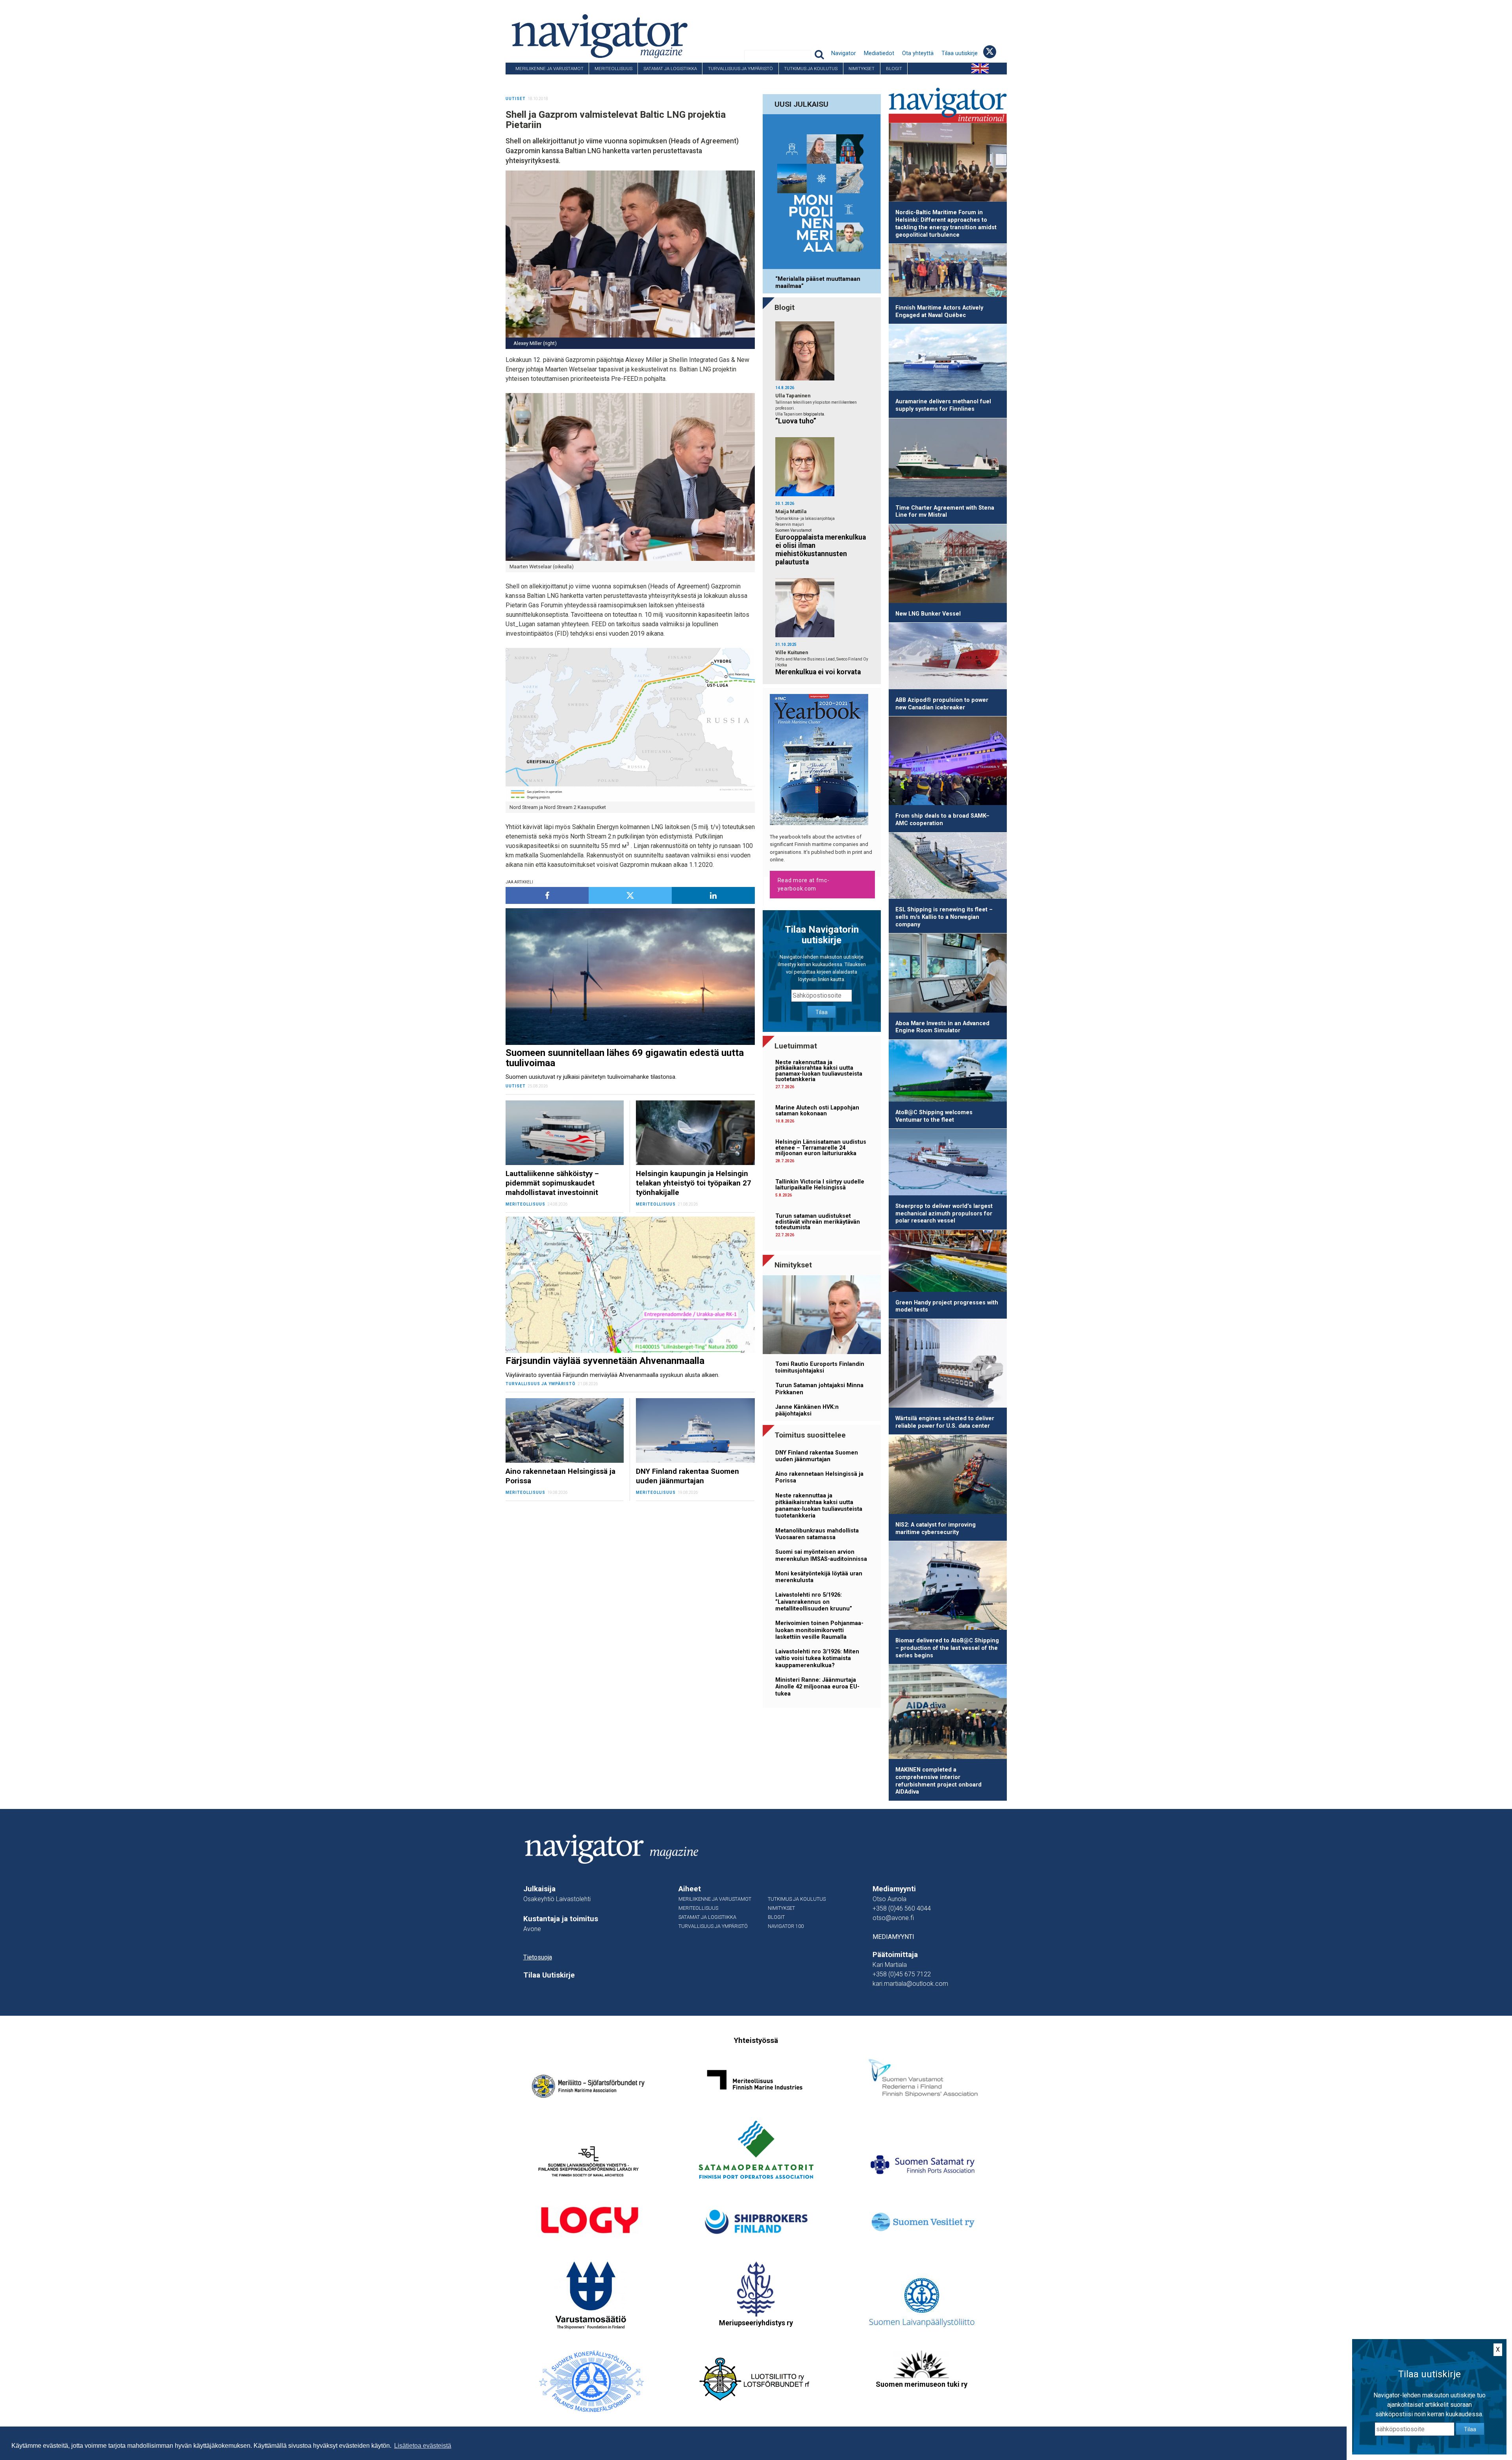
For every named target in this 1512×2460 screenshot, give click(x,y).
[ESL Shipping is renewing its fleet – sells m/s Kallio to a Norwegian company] (948, 867)
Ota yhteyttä (918, 53)
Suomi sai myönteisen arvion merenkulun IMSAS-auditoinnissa (821, 1555)
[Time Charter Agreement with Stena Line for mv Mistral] (948, 459)
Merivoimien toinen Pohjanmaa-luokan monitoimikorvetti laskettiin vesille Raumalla (819, 1630)
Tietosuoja (538, 1957)
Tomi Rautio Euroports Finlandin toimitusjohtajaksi (820, 1367)
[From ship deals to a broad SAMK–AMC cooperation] (948, 762)
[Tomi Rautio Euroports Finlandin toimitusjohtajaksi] (822, 1316)
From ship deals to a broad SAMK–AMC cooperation (942, 820)
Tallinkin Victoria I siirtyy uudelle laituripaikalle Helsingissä (820, 1185)
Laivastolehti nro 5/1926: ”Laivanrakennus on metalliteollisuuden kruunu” (814, 1602)
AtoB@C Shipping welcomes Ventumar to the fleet (934, 1116)
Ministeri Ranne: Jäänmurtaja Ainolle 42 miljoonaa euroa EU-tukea (817, 1687)
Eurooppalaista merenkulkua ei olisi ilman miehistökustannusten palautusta (821, 550)
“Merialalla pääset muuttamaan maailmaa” (818, 282)
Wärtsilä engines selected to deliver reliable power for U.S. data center (945, 1422)
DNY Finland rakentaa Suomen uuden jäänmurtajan (817, 1456)
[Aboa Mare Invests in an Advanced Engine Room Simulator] (948, 974)
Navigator (844, 53)
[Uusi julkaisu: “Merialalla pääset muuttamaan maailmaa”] (822, 193)
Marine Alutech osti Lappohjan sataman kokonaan (817, 1110)
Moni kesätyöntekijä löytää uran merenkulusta (819, 1577)
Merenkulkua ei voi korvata (818, 672)
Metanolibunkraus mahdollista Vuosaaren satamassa (817, 1534)
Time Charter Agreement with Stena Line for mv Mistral (945, 512)
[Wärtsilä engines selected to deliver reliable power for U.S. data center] (948, 1365)
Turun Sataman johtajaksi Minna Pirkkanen (819, 1389)
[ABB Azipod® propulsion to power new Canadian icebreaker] (948, 657)
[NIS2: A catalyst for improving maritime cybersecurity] (948, 1476)
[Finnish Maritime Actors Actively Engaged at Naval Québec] (948, 272)
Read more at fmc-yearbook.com (804, 884)
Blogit (894, 69)
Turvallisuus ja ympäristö (740, 69)
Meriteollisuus (613, 69)
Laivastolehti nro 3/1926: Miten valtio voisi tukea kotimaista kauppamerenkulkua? (817, 1659)
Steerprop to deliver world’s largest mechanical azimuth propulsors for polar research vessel (944, 1213)
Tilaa (822, 1012)
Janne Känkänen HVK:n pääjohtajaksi (807, 1410)
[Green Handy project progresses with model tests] (948, 1262)
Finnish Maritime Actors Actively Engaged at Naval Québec (939, 312)
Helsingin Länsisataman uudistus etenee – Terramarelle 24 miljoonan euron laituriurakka (821, 1148)
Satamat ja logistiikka (670, 69)
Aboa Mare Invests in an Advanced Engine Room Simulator (942, 1027)
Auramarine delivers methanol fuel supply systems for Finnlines (943, 405)
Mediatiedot (879, 53)
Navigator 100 (527, 80)
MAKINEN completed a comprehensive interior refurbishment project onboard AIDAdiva (939, 1781)
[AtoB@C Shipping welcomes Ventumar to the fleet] (948, 1072)
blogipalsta (814, 414)
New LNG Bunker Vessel (928, 614)
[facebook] (547, 895)
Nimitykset (862, 69)
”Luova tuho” (796, 421)
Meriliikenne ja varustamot (549, 69)
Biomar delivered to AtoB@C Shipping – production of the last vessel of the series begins (947, 1648)
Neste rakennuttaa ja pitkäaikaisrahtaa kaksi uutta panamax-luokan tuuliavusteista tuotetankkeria (819, 1071)
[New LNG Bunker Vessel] (948, 565)
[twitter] (630, 895)
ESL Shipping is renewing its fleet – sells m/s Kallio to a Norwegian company (944, 917)
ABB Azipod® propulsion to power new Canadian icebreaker (942, 704)
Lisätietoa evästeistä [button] (423, 2446)
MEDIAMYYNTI (893, 1937)
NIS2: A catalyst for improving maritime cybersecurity (936, 1529)
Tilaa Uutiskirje (549, 1975)
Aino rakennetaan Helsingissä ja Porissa (819, 1477)
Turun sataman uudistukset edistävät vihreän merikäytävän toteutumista (818, 1222)
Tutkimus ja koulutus (811, 69)
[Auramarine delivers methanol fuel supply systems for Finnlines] (948, 359)
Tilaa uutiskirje (960, 53)
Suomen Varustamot (793, 530)
